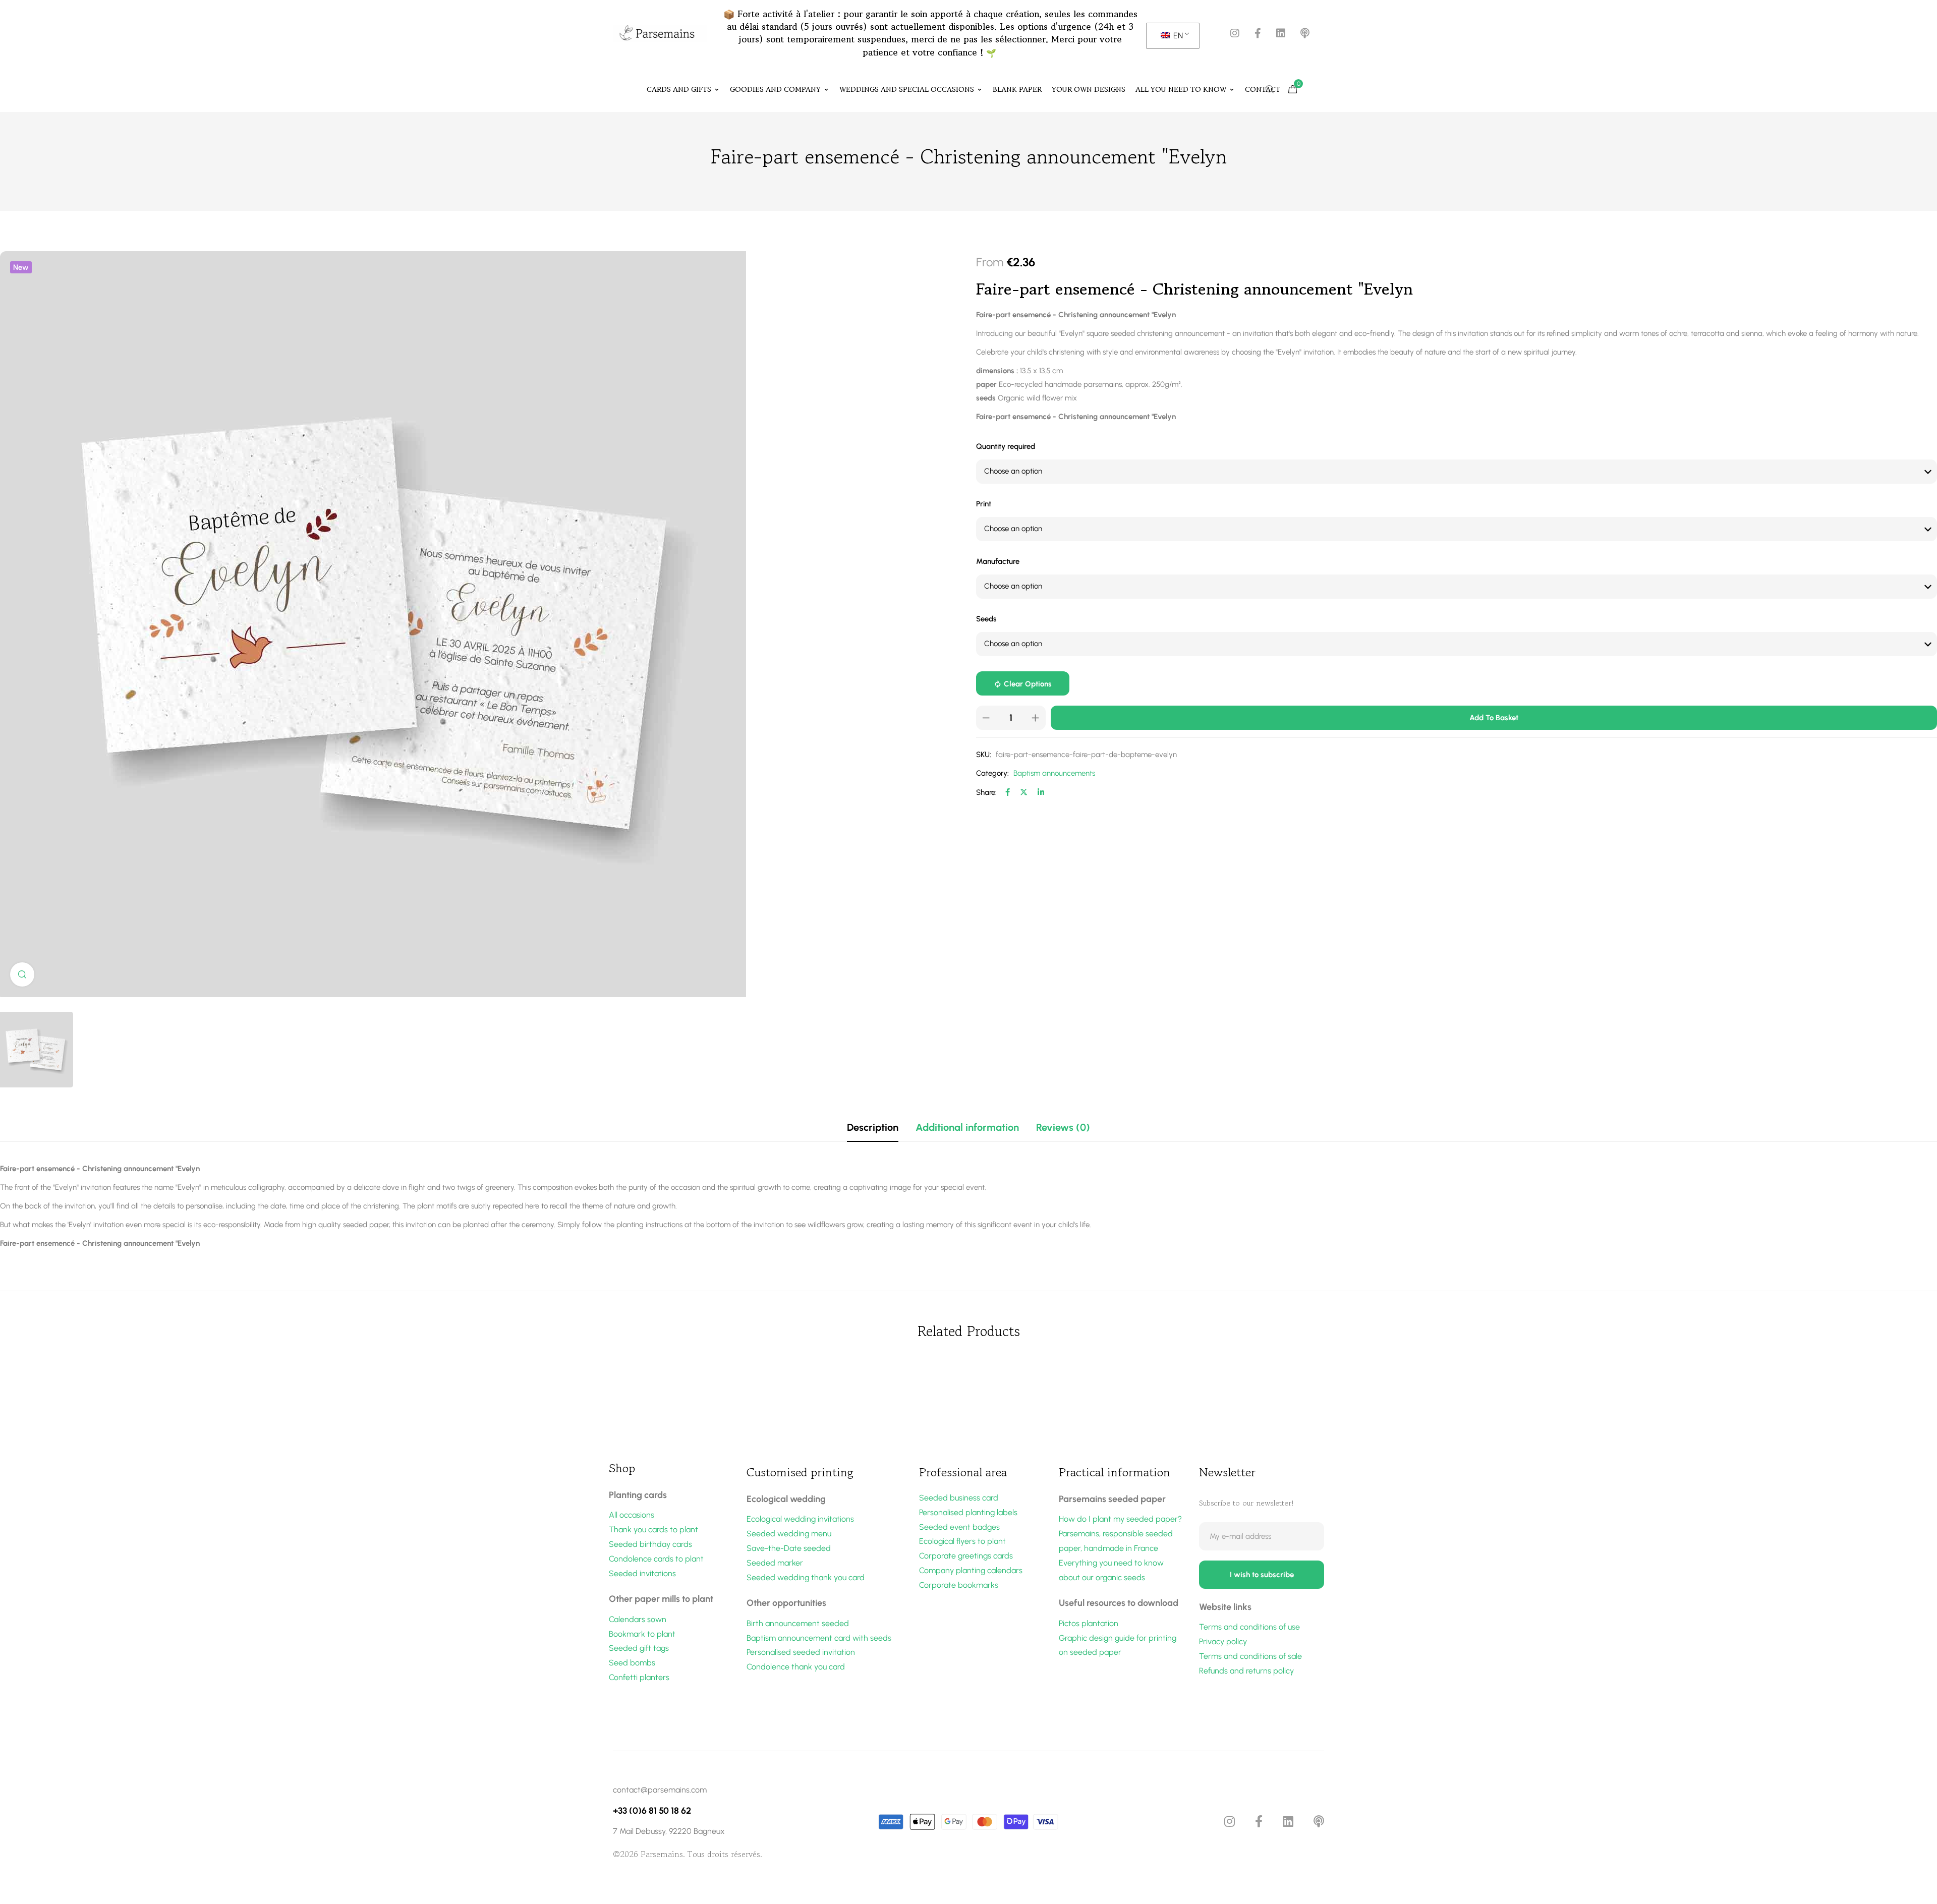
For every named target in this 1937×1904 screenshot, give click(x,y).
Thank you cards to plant (653, 1530)
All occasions (632, 1515)
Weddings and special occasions (907, 89)
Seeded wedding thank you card (806, 1577)
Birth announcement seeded (798, 1623)
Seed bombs (632, 1663)
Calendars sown (638, 1619)
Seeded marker (775, 1563)
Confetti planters (639, 1677)
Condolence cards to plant (656, 1559)
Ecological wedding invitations (800, 1519)
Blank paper (1017, 89)
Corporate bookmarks (959, 1585)
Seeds (986, 619)
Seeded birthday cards (650, 1544)
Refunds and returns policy (1246, 1671)
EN (1177, 36)
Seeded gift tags (639, 1648)
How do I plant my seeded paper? (1120, 1519)
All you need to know (1181, 89)
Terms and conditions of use (1249, 1627)
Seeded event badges (959, 1527)
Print (984, 504)
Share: (986, 792)
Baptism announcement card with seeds (819, 1638)
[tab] (873, 1127)
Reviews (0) (1063, 1127)
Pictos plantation (1089, 1623)
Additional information (967, 1127)
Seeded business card (959, 1498)
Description (873, 1127)
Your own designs (1089, 89)
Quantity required (1006, 446)
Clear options (1028, 684)
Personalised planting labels (968, 1512)
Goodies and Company (775, 89)
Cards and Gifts (679, 89)
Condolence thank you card (796, 1667)
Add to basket (1494, 718)
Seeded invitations (642, 1573)
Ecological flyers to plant (962, 1541)
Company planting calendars (971, 1570)
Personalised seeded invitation (801, 1652)
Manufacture (998, 561)
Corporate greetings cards (966, 1556)
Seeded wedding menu (789, 1534)
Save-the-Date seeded (789, 1548)
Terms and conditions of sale (1250, 1656)
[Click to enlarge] (22, 974)
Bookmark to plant (642, 1634)
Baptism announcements (1054, 773)
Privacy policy (1223, 1641)
